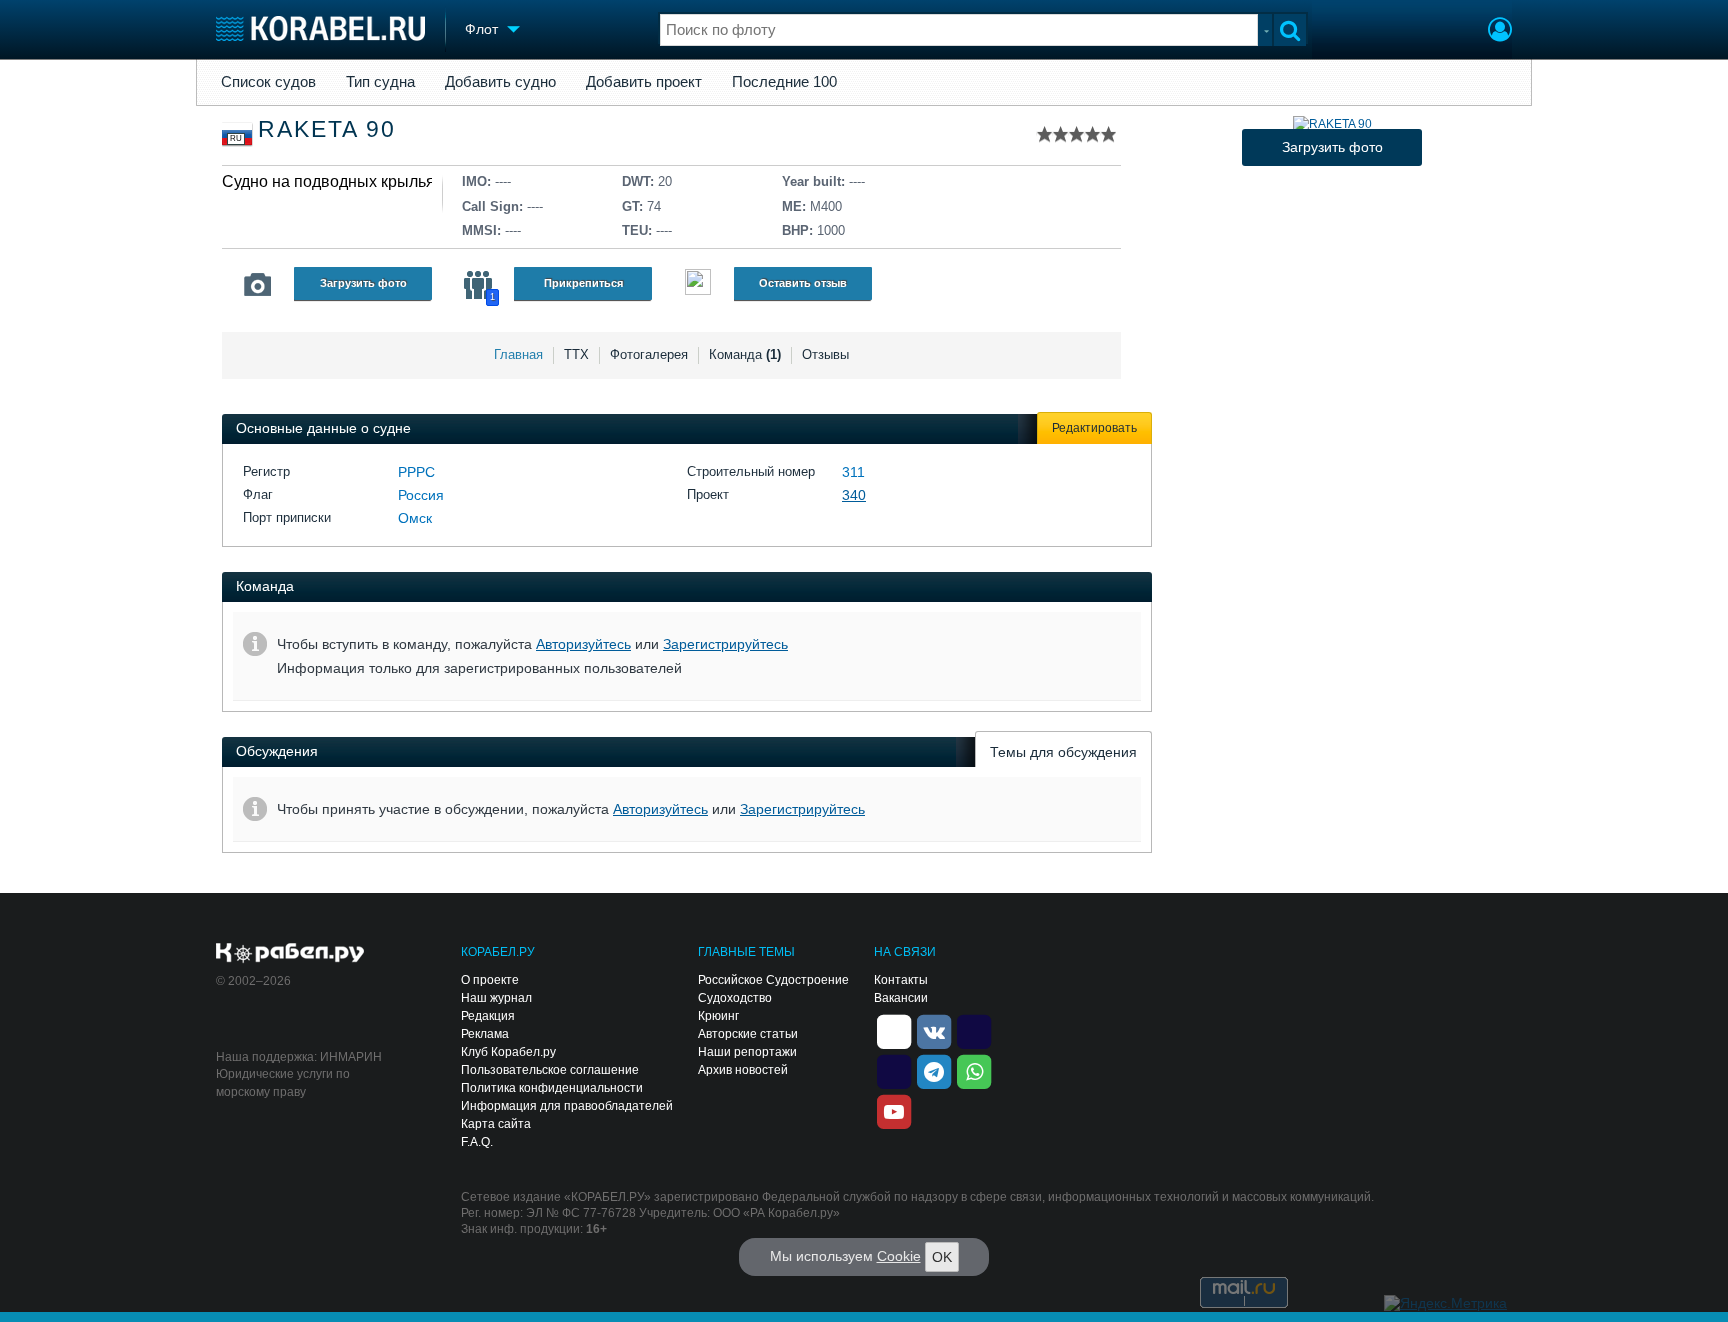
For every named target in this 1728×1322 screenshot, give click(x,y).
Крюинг (718, 1016)
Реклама (485, 1034)
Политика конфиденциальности (552, 1088)
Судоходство (735, 998)
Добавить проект (644, 82)
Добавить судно (500, 82)
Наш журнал (496, 998)
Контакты (901, 980)
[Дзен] (894, 1031)
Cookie (899, 1256)
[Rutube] (974, 1031)
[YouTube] (894, 1111)
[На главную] (320, 28)
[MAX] (894, 1071)
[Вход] (1500, 32)
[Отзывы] (698, 284)
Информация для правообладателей (567, 1106)
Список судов (268, 82)
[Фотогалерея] (258, 285)
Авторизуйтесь (583, 644)
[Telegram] (934, 1071)
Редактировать (1094, 428)
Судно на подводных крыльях (332, 181)
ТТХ (576, 354)
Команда (745, 354)
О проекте (490, 980)
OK (942, 1257)
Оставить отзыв (803, 283)
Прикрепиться (583, 283)
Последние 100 (784, 82)
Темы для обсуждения (1063, 752)
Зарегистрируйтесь (725, 644)
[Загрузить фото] (1332, 124)
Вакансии (901, 998)
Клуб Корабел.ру (508, 1052)
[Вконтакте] (934, 1031)
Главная (518, 354)
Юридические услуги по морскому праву (283, 1083)
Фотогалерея (649, 354)
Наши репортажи (747, 1052)
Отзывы (825, 354)
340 (854, 495)
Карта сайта (496, 1124)
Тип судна (380, 82)
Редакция (488, 1016)
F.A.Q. (477, 1142)
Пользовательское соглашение (550, 1070)
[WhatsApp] (974, 1071)
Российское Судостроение (773, 980)
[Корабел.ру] (290, 954)
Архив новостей (743, 1070)
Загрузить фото (363, 283)
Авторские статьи (748, 1034)
